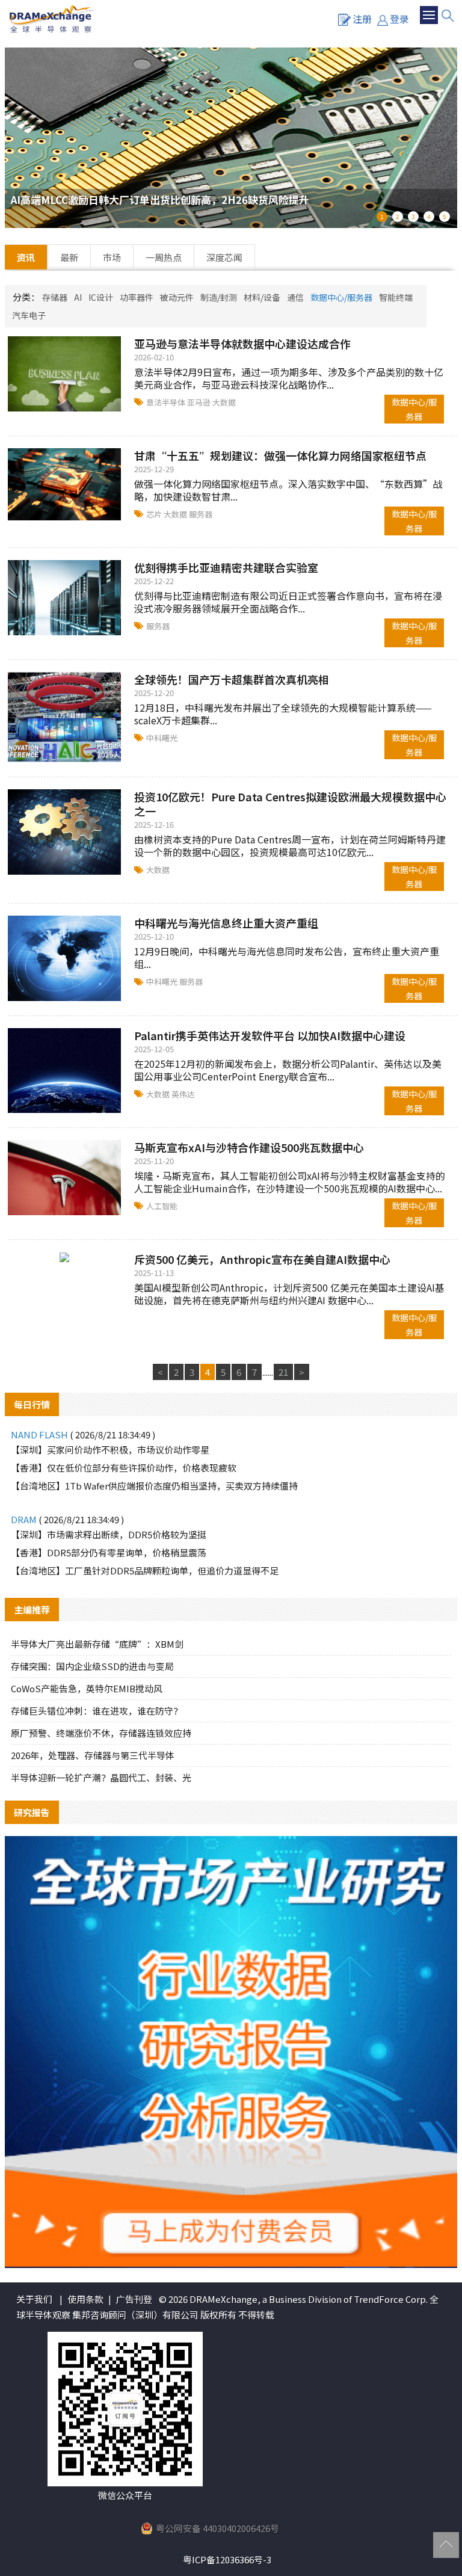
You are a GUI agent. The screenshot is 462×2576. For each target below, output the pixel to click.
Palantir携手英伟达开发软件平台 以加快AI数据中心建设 (270, 1035)
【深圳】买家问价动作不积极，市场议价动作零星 (110, 1450)
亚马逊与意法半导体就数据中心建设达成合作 (242, 344)
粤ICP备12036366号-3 (227, 2559)
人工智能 (162, 1206)
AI (78, 297)
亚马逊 (200, 402)
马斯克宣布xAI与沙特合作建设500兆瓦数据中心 (249, 1147)
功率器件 (137, 297)
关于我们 (34, 2299)
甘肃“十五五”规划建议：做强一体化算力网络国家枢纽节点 (280, 455)
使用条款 (85, 2299)
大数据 (224, 402)
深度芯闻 (224, 257)
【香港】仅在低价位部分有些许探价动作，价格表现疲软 (124, 1468)
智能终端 (396, 297)
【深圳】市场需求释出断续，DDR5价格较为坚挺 (109, 1534)
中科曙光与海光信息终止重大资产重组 (226, 923)
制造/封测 (219, 297)
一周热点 (164, 257)
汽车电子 (29, 315)
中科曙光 (162, 738)
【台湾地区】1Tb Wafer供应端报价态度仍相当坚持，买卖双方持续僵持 (154, 1486)
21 (283, 1372)
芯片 (155, 514)
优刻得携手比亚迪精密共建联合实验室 (226, 567)
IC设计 (101, 297)
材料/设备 (262, 297)
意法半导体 (167, 402)
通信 (295, 297)
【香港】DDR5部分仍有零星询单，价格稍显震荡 (109, 1552)
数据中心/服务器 (341, 297)
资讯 (26, 257)
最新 (69, 257)
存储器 (55, 297)
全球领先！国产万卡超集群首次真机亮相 (232, 679)
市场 (112, 257)
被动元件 (177, 297)
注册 (362, 19)
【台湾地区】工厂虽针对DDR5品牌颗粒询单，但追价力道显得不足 (145, 1570)
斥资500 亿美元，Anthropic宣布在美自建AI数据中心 (262, 1259)
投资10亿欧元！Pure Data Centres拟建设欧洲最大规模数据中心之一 (290, 804)
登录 (399, 19)
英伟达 (183, 1094)
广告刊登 (134, 2299)
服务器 (201, 514)
